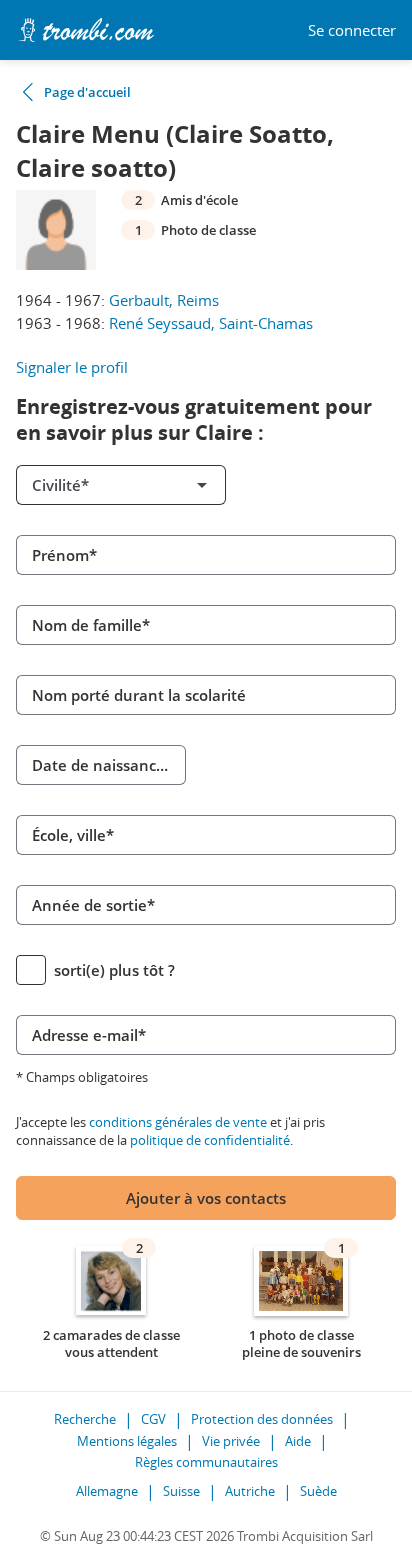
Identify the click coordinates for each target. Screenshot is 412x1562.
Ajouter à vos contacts (206, 1198)
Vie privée (231, 1441)
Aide (298, 1441)
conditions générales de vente (178, 1122)
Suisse (181, 1491)
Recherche (85, 1419)
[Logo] (86, 30)
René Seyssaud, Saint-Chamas (211, 323)
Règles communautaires (206, 1462)
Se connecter (352, 30)
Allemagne (107, 1491)
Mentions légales (127, 1441)
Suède (318, 1491)
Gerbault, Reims (164, 300)
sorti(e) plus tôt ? (114, 970)
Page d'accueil (87, 92)
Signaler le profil (72, 367)
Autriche (250, 1491)
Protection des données (262, 1419)
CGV (153, 1419)
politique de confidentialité (210, 1140)
